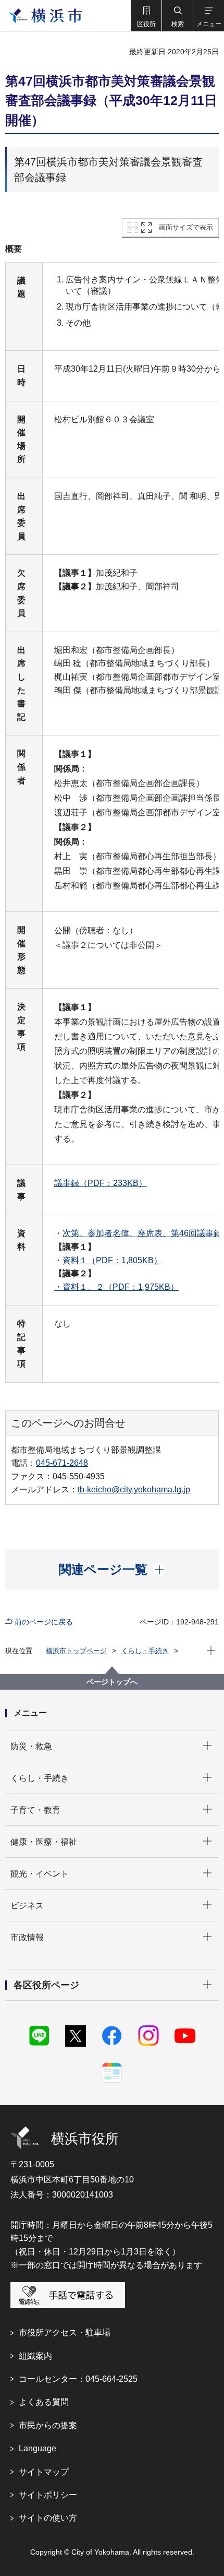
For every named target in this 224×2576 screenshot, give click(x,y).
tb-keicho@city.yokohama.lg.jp (134, 1489)
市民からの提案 (48, 2425)
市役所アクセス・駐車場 (65, 2332)
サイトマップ (44, 2472)
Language (38, 2448)
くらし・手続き (145, 1651)
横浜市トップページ (76, 1651)
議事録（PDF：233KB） (101, 1183)
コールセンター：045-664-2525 (78, 2379)
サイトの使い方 (48, 2518)
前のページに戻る (44, 1622)
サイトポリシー (48, 2495)
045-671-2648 (62, 1463)
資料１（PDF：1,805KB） (112, 1260)
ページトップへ (112, 1682)
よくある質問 (44, 2402)
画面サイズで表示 (186, 227)
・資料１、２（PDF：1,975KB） (116, 1287)
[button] (146, 16)
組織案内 (35, 2356)
